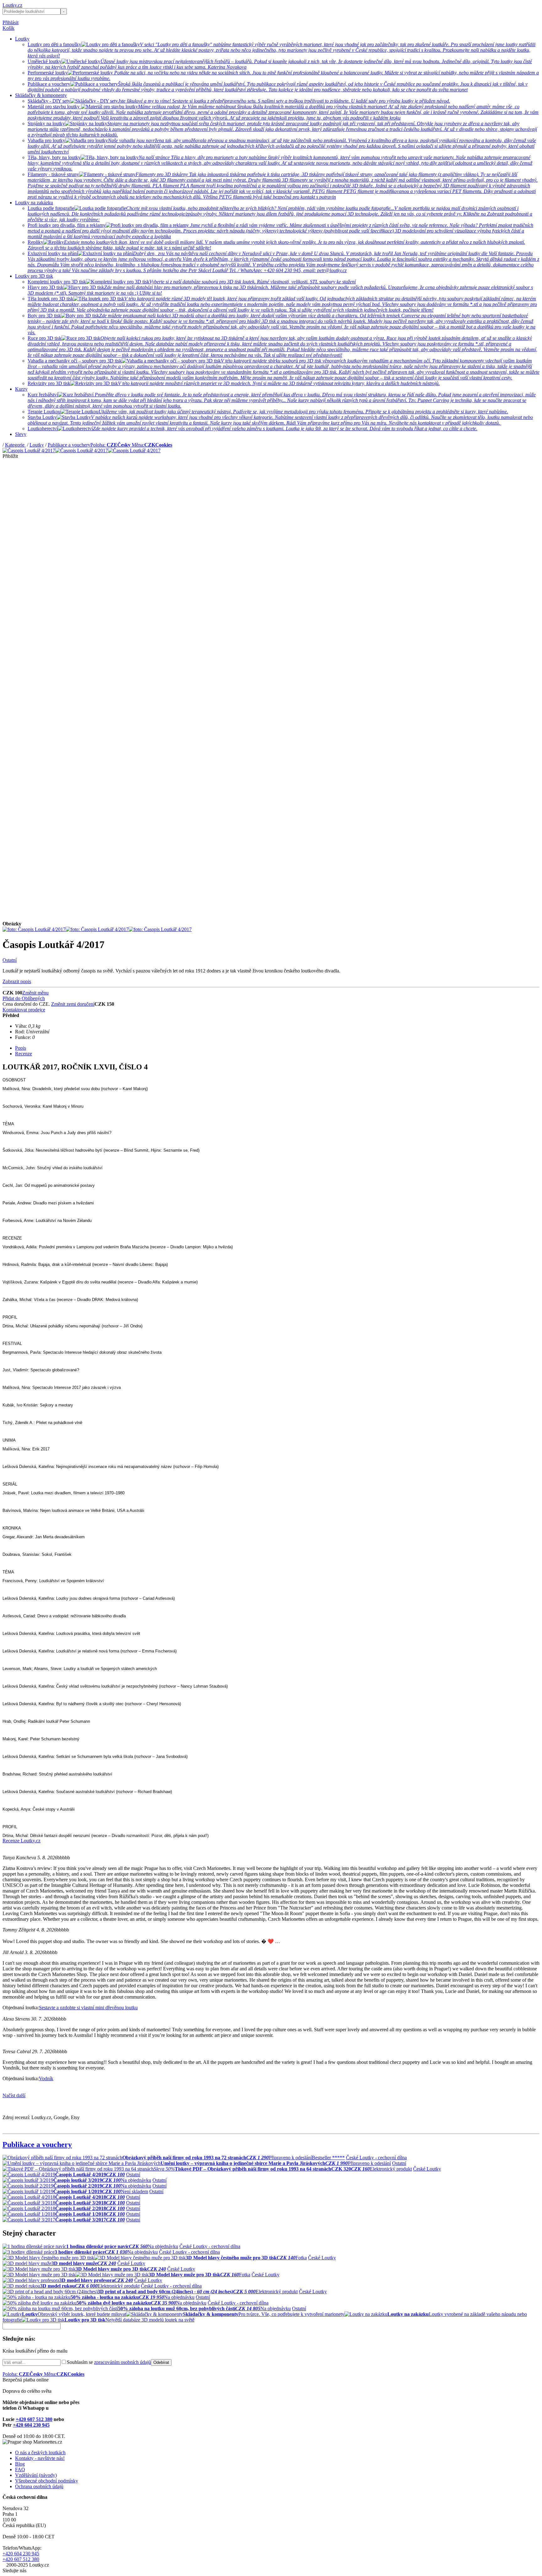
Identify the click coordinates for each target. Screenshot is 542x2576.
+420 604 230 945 (31, 2425)
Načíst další (14, 2095)
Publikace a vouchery (69, 445)
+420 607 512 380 (34, 2419)
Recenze (24, 1054)
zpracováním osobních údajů (122, 2362)
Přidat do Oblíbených (24, 998)
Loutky (22, 39)
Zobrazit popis (17, 981)
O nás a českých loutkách (40, 2453)
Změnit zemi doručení (73, 1004)
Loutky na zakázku (34, 203)
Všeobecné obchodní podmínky (47, 2481)
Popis (21, 1048)
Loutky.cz (12, 5)
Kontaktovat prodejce (24, 1010)
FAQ (20, 2469)
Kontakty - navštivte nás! (40, 2458)
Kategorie (15, 445)
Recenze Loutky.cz (21, 1841)
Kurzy (21, 389)
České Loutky (427, 2169)
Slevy (21, 434)
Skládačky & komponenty (41, 95)
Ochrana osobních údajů (39, 2486)
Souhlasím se (109, 2362)
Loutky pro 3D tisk (34, 276)
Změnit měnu (35, 993)
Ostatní (10, 960)
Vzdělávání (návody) (36, 2475)
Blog (20, 2464)
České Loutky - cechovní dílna (376, 2158)
